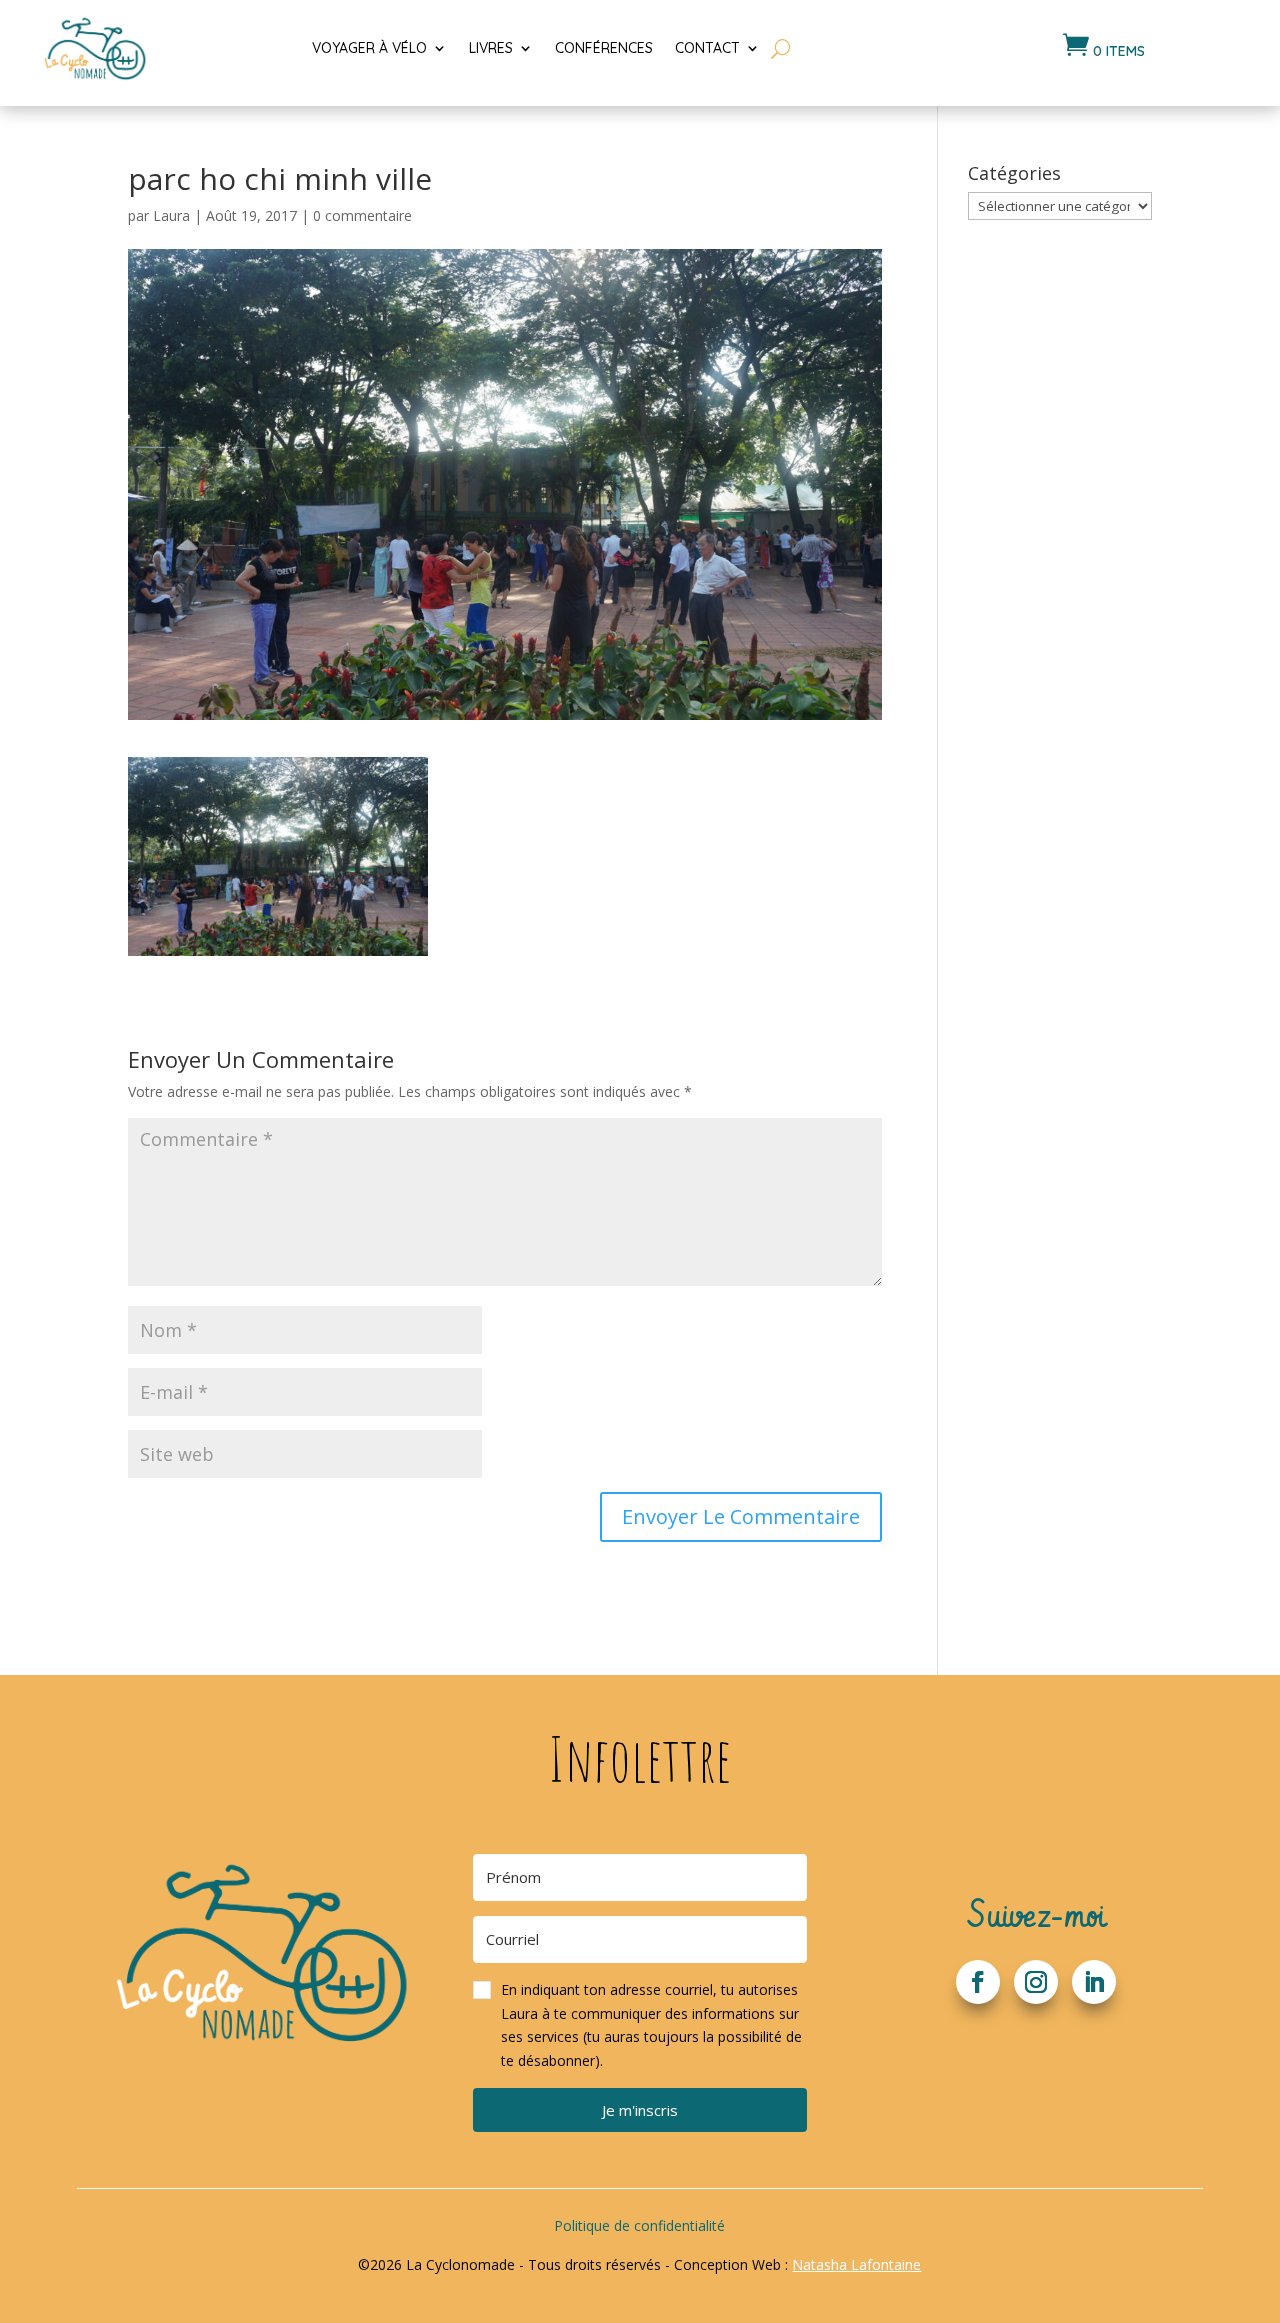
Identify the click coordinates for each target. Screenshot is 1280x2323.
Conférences (604, 48)
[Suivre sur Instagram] (1036, 1982)
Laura (171, 215)
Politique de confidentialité (639, 2225)
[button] (640, 2025)
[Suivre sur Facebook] (978, 1982)
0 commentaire (362, 215)
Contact (707, 48)
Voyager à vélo (369, 48)
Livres (491, 48)
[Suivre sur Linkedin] (1094, 1982)
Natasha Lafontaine (856, 2264)
